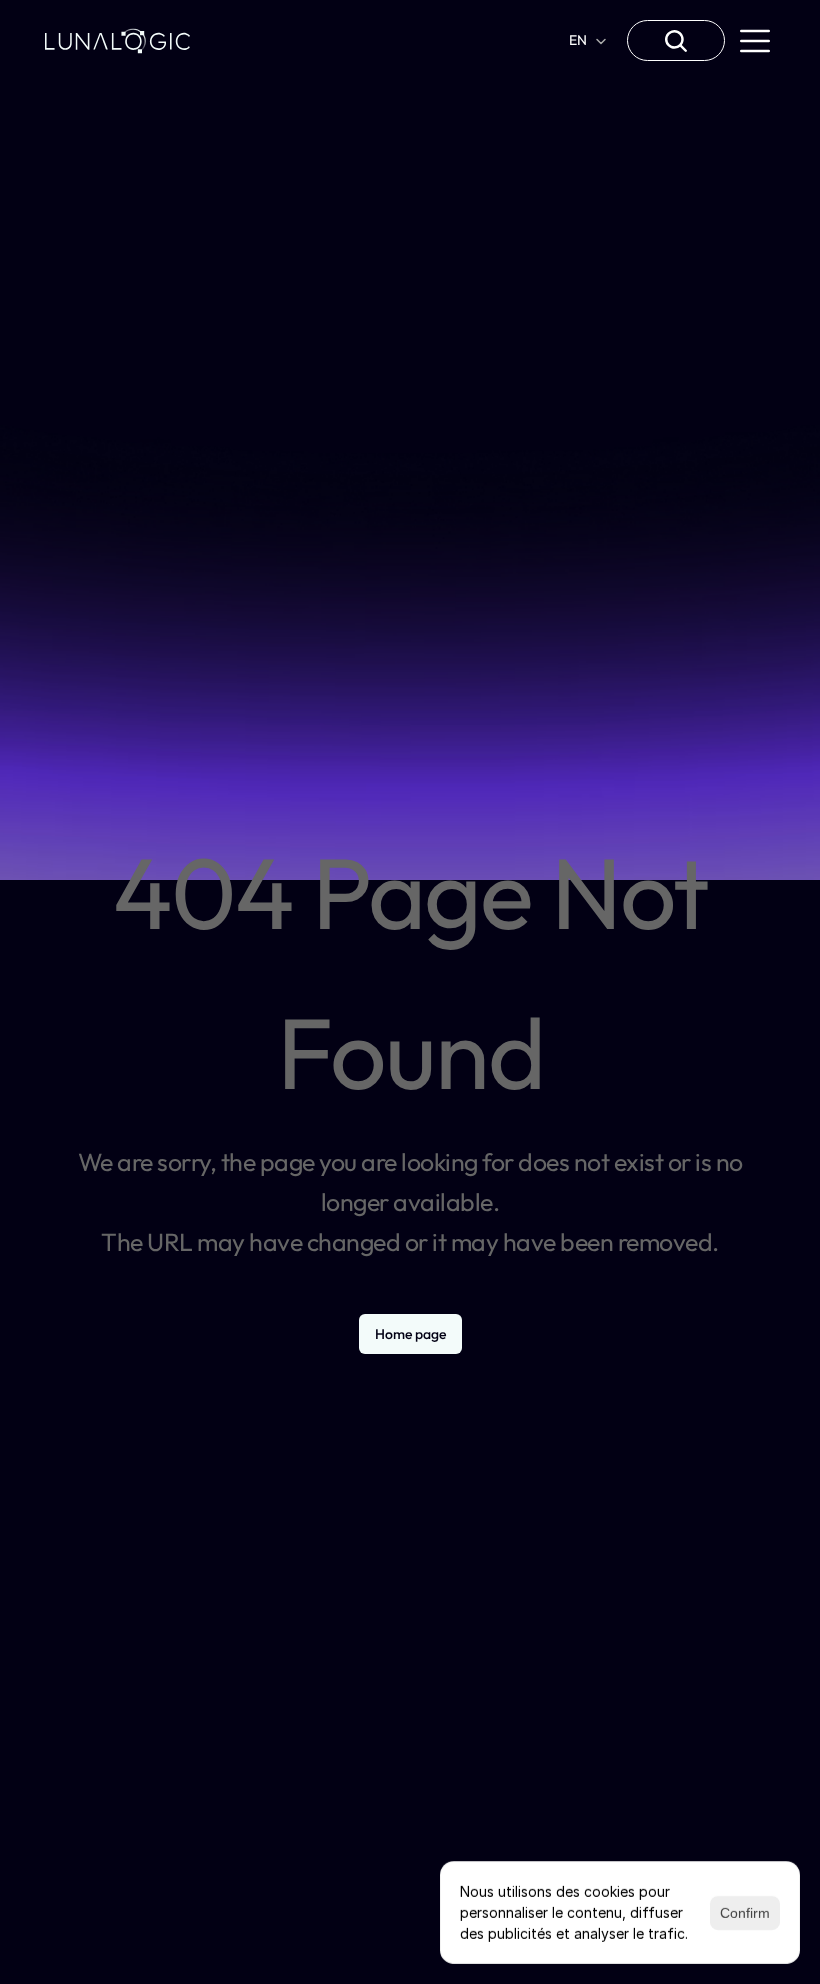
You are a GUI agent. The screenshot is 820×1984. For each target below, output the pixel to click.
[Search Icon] (676, 41)
